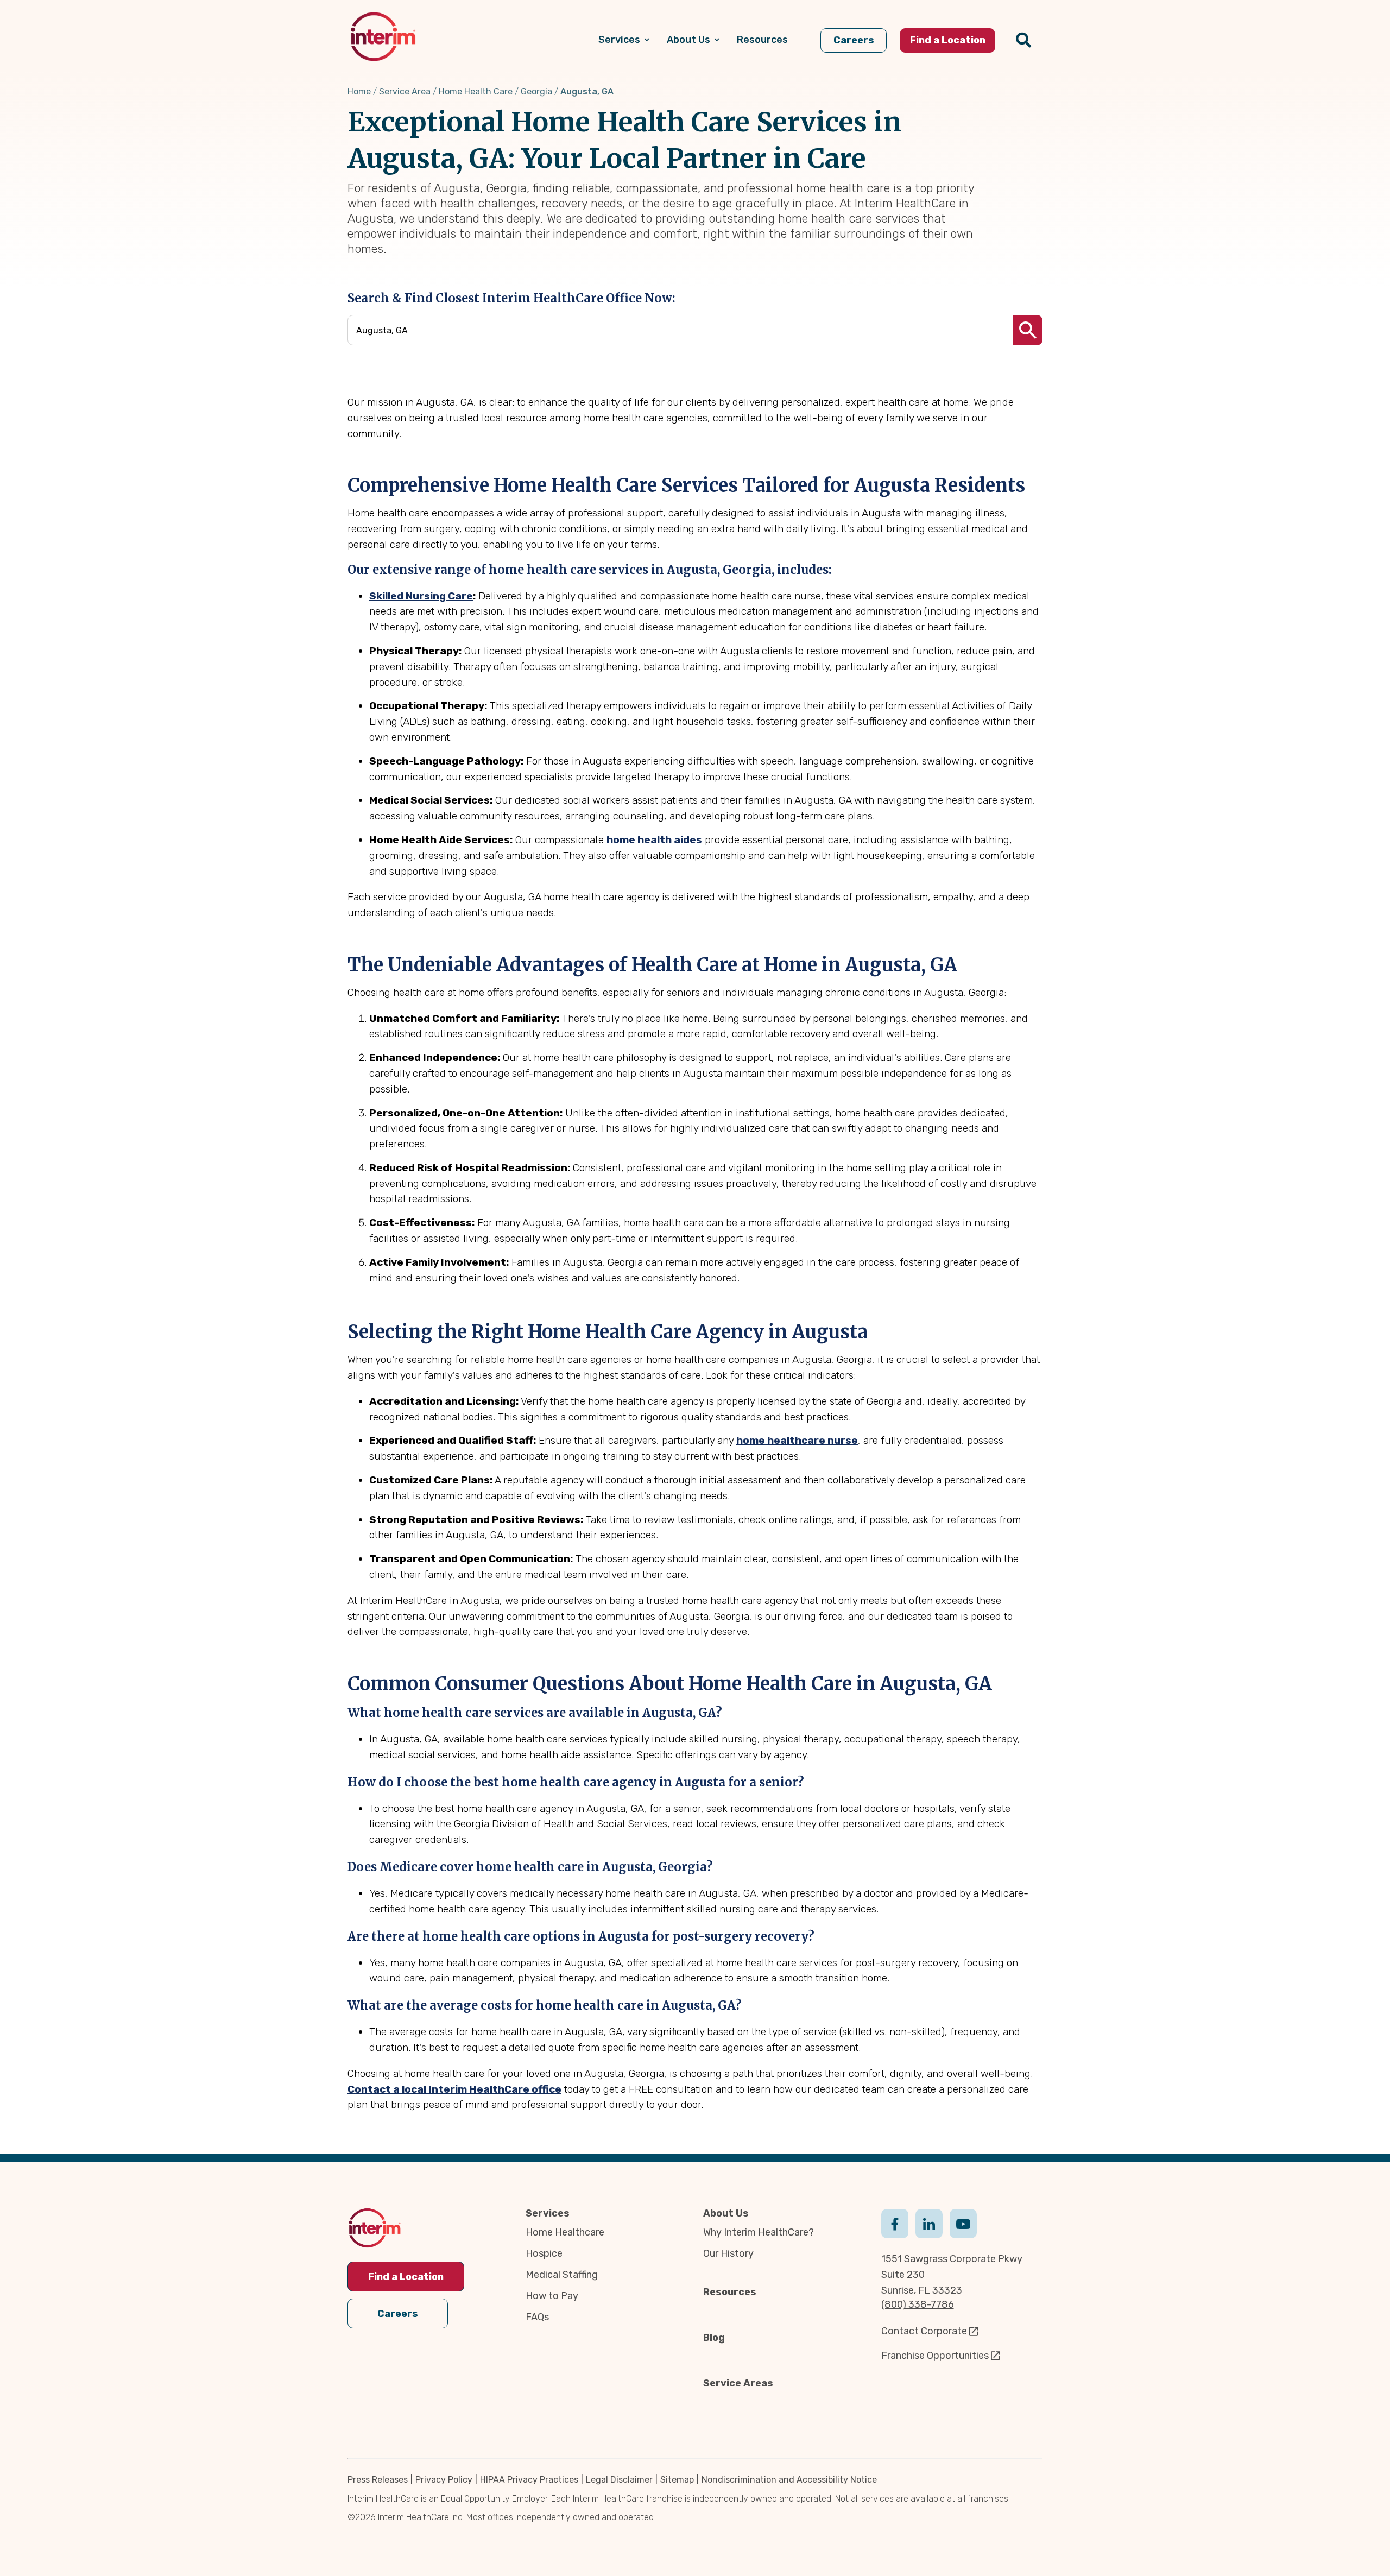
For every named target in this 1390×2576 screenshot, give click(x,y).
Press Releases (378, 2480)
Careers (398, 2314)
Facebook (895, 2223)
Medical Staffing (562, 2275)
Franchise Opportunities (935, 2356)
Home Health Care (476, 91)
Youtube (963, 2223)
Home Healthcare (565, 2232)
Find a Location (406, 2277)
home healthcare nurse (797, 1440)
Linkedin (929, 2223)
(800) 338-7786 (918, 2304)
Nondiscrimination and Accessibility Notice (789, 2480)
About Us (726, 2213)
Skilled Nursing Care (421, 596)
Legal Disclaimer (619, 2480)
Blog (714, 2338)
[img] (383, 37)
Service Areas (738, 2383)
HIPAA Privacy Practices (529, 2480)
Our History (728, 2253)
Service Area (405, 91)
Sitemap (677, 2480)
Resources (730, 2292)
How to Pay (552, 2296)
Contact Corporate (924, 2331)
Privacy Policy (444, 2480)
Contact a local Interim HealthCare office (454, 2089)
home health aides (654, 840)
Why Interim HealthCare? (759, 2232)
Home (359, 91)
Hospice (544, 2253)
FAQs (537, 2317)
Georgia (536, 91)
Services (548, 2213)
